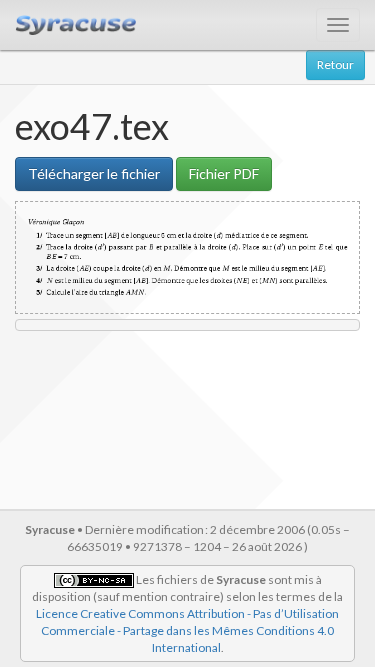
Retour (335, 64)
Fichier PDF (224, 173)
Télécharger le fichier (94, 173)
